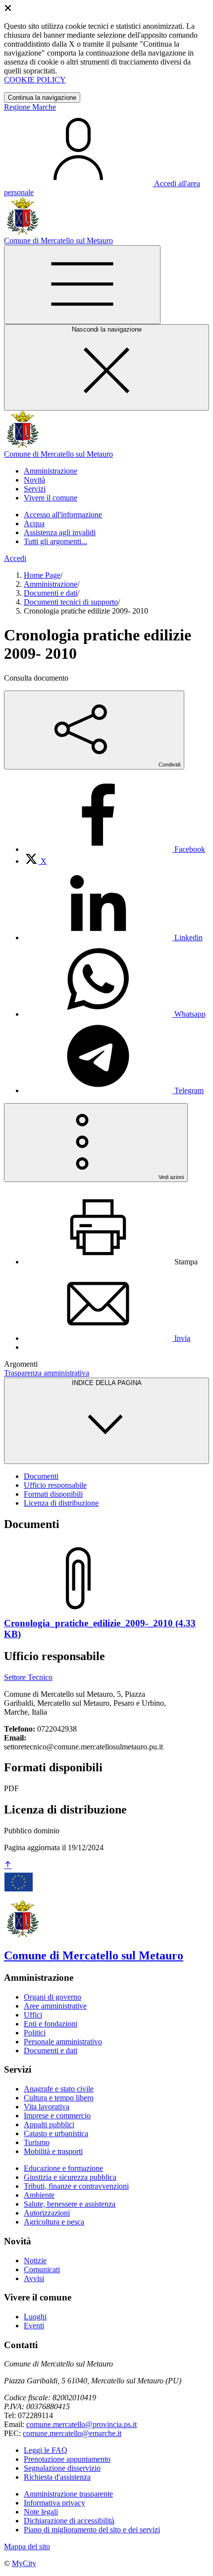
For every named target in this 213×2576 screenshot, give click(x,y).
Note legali (41, 2512)
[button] (51, 471)
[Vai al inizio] (8, 1865)
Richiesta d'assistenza (57, 2477)
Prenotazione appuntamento (67, 2459)
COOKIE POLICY (35, 80)
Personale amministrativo (63, 2042)
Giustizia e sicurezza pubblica (70, 2177)
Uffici (33, 2015)
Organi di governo (53, 1997)
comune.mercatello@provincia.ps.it (81, 2424)
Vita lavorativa (47, 2107)
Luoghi (35, 2317)
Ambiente (39, 2195)
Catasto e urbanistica (56, 2133)
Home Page (42, 575)
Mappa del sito (27, 2546)
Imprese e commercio (57, 2116)
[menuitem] (114, 849)
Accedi (15, 558)
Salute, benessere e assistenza (70, 2204)
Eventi (34, 2326)
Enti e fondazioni (51, 2024)
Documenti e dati (51, 593)
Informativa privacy (54, 2503)
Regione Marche (30, 107)
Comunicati (42, 2269)
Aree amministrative (55, 2006)
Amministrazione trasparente (68, 2494)
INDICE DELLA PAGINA (107, 1383)
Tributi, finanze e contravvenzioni (76, 2186)
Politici (35, 2033)
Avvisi (34, 2278)
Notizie (35, 2261)
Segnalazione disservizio (62, 2468)
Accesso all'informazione (63, 515)
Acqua (34, 523)
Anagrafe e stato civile (59, 2089)
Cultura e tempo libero (59, 2098)
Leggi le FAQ (46, 2450)
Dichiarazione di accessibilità (69, 2521)
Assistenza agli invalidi (60, 532)
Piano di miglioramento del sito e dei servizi (92, 2530)
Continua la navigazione (42, 98)
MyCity (24, 2563)
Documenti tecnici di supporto (71, 602)
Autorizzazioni (47, 2213)
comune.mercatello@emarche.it (72, 2433)
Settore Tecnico (28, 1677)
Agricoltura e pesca (54, 2222)
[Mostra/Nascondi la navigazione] (82, 285)
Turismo (37, 2142)
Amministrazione (51, 584)
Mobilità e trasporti (53, 2151)
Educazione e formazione (63, 2168)
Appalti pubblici (49, 2124)
